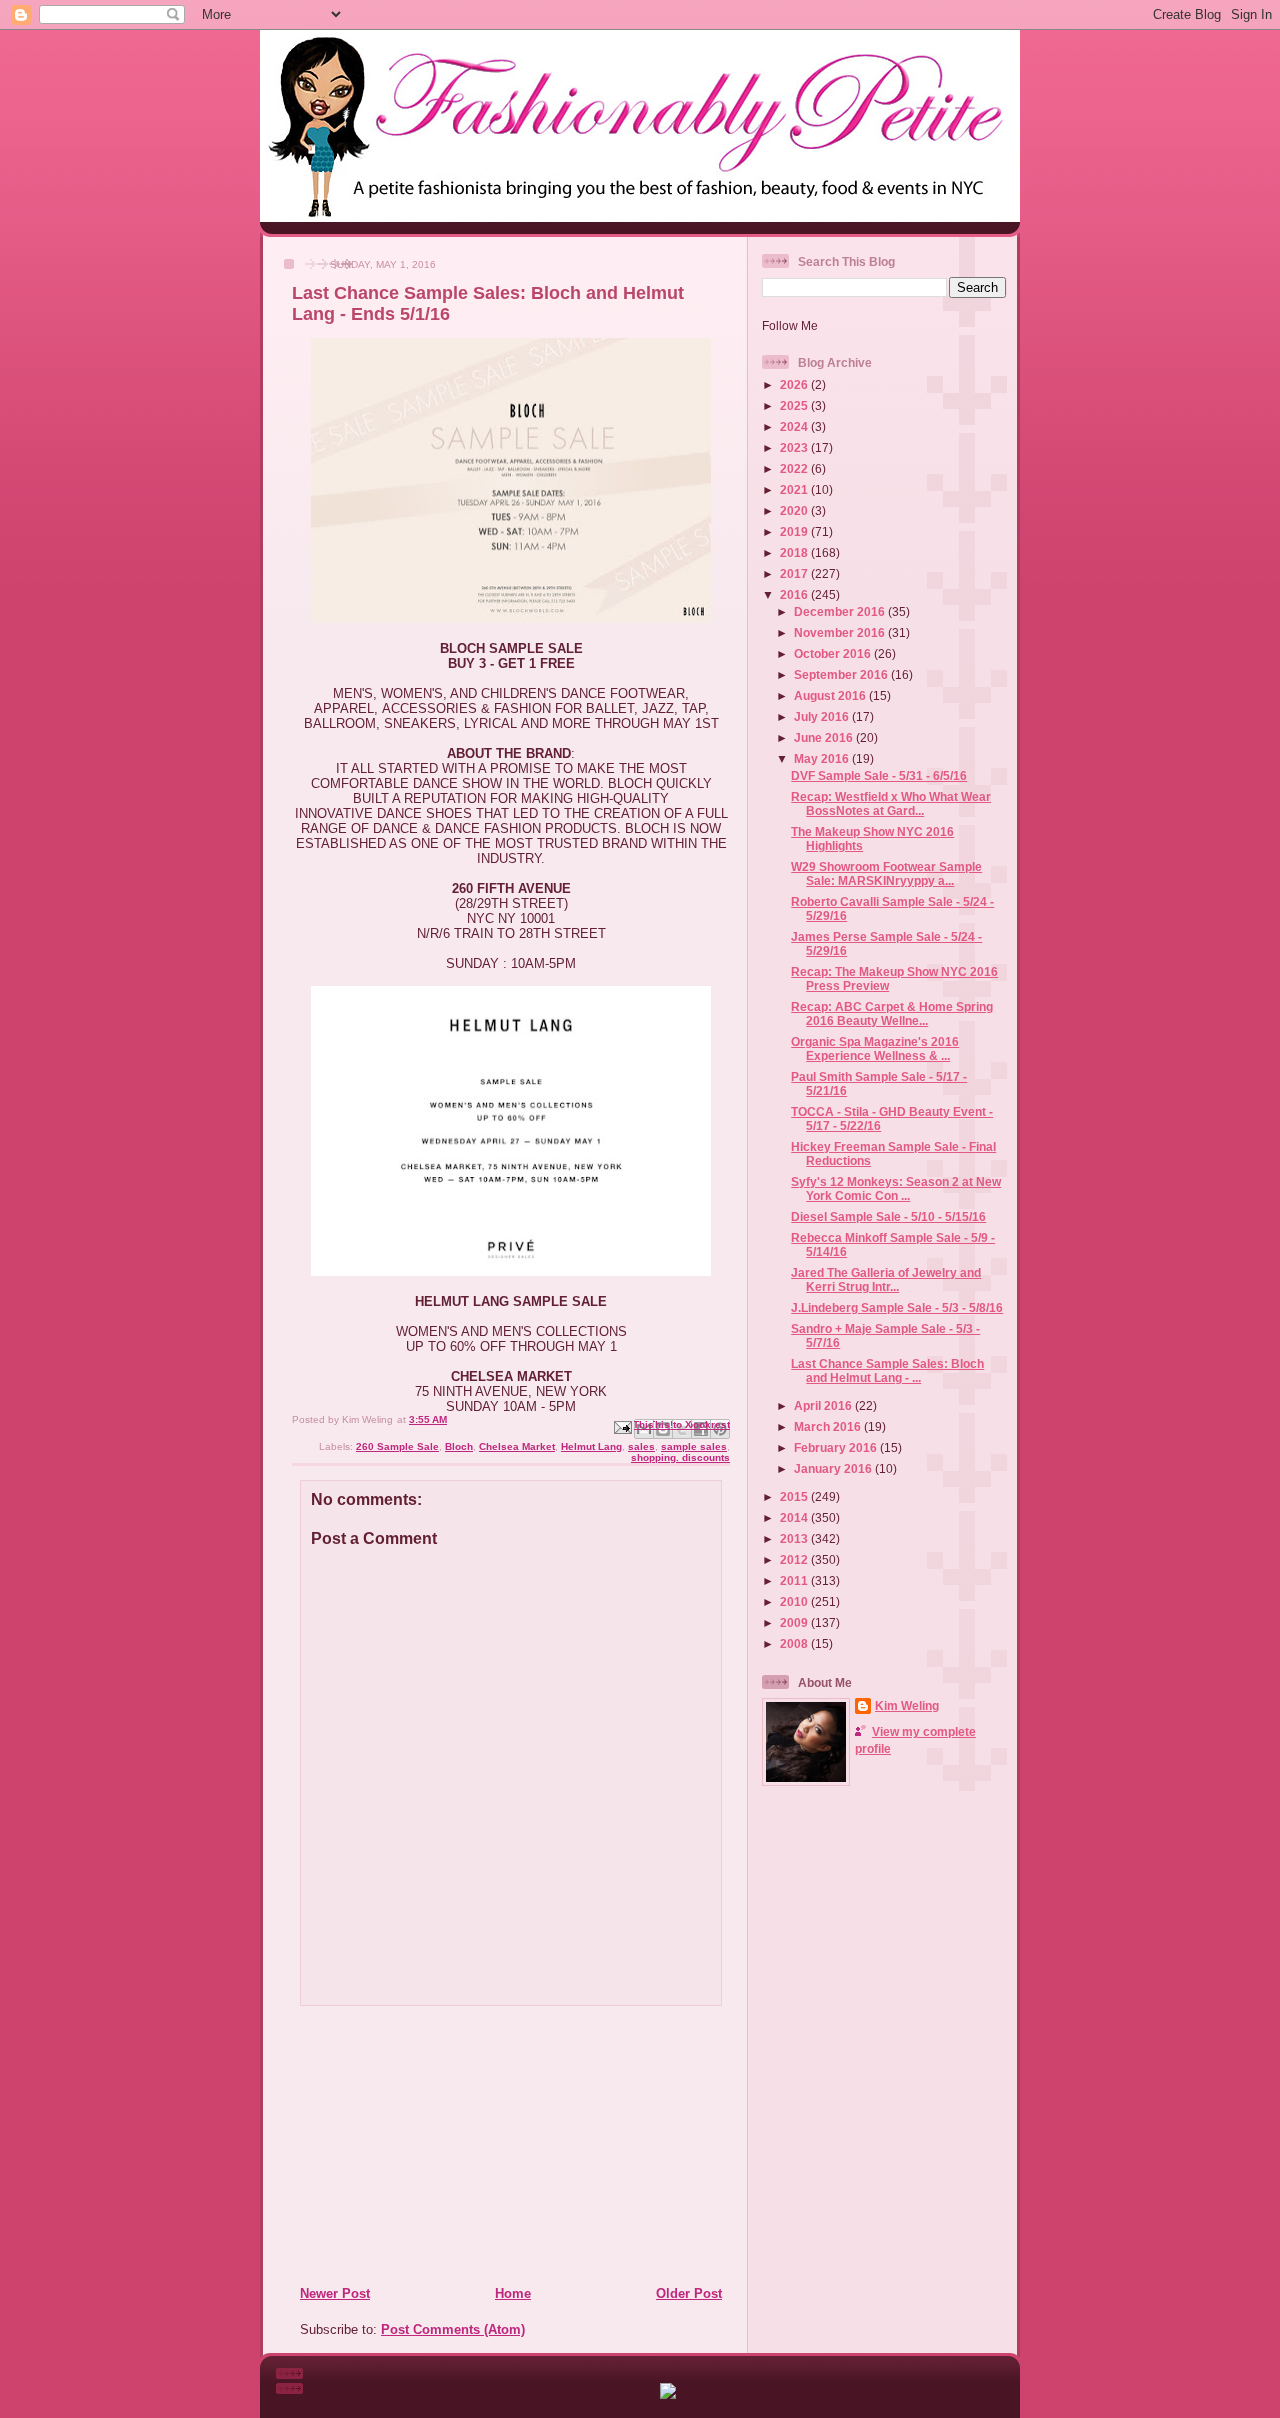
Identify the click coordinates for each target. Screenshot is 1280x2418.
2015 (795, 1496)
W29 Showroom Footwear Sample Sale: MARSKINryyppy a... (886, 873)
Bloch (459, 1446)
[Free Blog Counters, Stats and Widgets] (668, 2394)
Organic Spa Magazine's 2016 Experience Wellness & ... (875, 1048)
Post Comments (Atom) (453, 2329)
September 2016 (842, 674)
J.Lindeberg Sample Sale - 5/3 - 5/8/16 (897, 1307)
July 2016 (823, 716)
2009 (795, 1622)
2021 (795, 489)
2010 (795, 1601)
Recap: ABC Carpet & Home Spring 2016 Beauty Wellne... (892, 1013)
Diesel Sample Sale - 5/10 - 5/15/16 (888, 1216)
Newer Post (335, 2293)
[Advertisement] (421, 2145)
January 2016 (834, 1468)
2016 (795, 594)
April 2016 (824, 1405)
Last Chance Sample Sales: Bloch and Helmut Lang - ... (887, 1370)
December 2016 (841, 611)
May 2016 (823, 758)
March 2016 (829, 1426)
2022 (795, 468)
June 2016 (825, 737)
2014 (795, 1517)
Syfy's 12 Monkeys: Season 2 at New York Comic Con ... (896, 1188)
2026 (795, 384)
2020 (795, 510)
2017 (795, 573)
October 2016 (834, 653)
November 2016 (841, 632)
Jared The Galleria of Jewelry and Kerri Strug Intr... (886, 1279)
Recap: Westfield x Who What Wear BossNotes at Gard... (891, 803)
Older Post (689, 2293)
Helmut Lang (591, 1446)
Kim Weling (907, 1705)
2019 (795, 531)
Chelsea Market (517, 1446)
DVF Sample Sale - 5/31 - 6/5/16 (879, 775)
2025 (795, 405)
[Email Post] (622, 1426)
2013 (795, 1538)
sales (641, 1446)
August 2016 (831, 695)
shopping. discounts (680, 1457)
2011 (795, 1580)
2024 (795, 426)
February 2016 (837, 1447)
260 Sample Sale (397, 1446)
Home (513, 2293)
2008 (795, 1643)
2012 (795, 1559)
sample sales (694, 1446)
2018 (795, 552)
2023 (795, 447)
